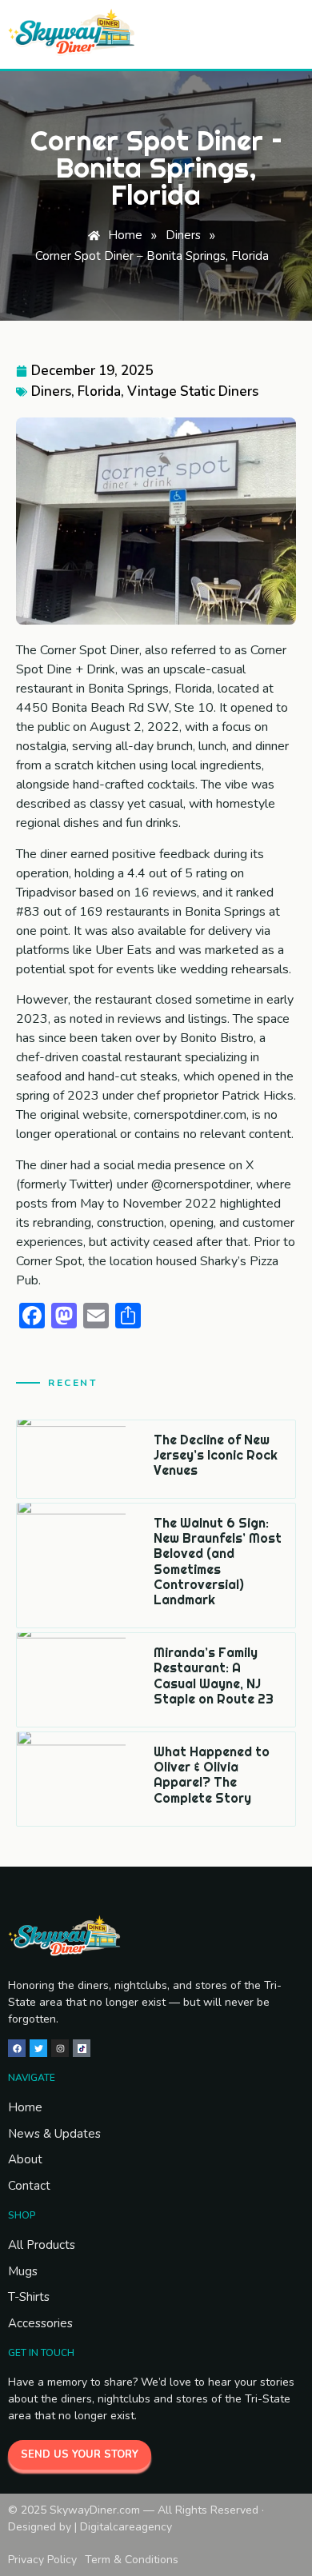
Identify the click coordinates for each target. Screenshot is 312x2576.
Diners (51, 391)
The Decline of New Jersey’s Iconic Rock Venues (216, 1455)
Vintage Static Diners (193, 391)
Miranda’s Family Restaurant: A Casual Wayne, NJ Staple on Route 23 (214, 1675)
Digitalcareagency (126, 2527)
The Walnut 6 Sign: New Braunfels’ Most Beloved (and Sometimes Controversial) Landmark (218, 1561)
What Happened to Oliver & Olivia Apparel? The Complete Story (212, 1775)
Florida (99, 391)
